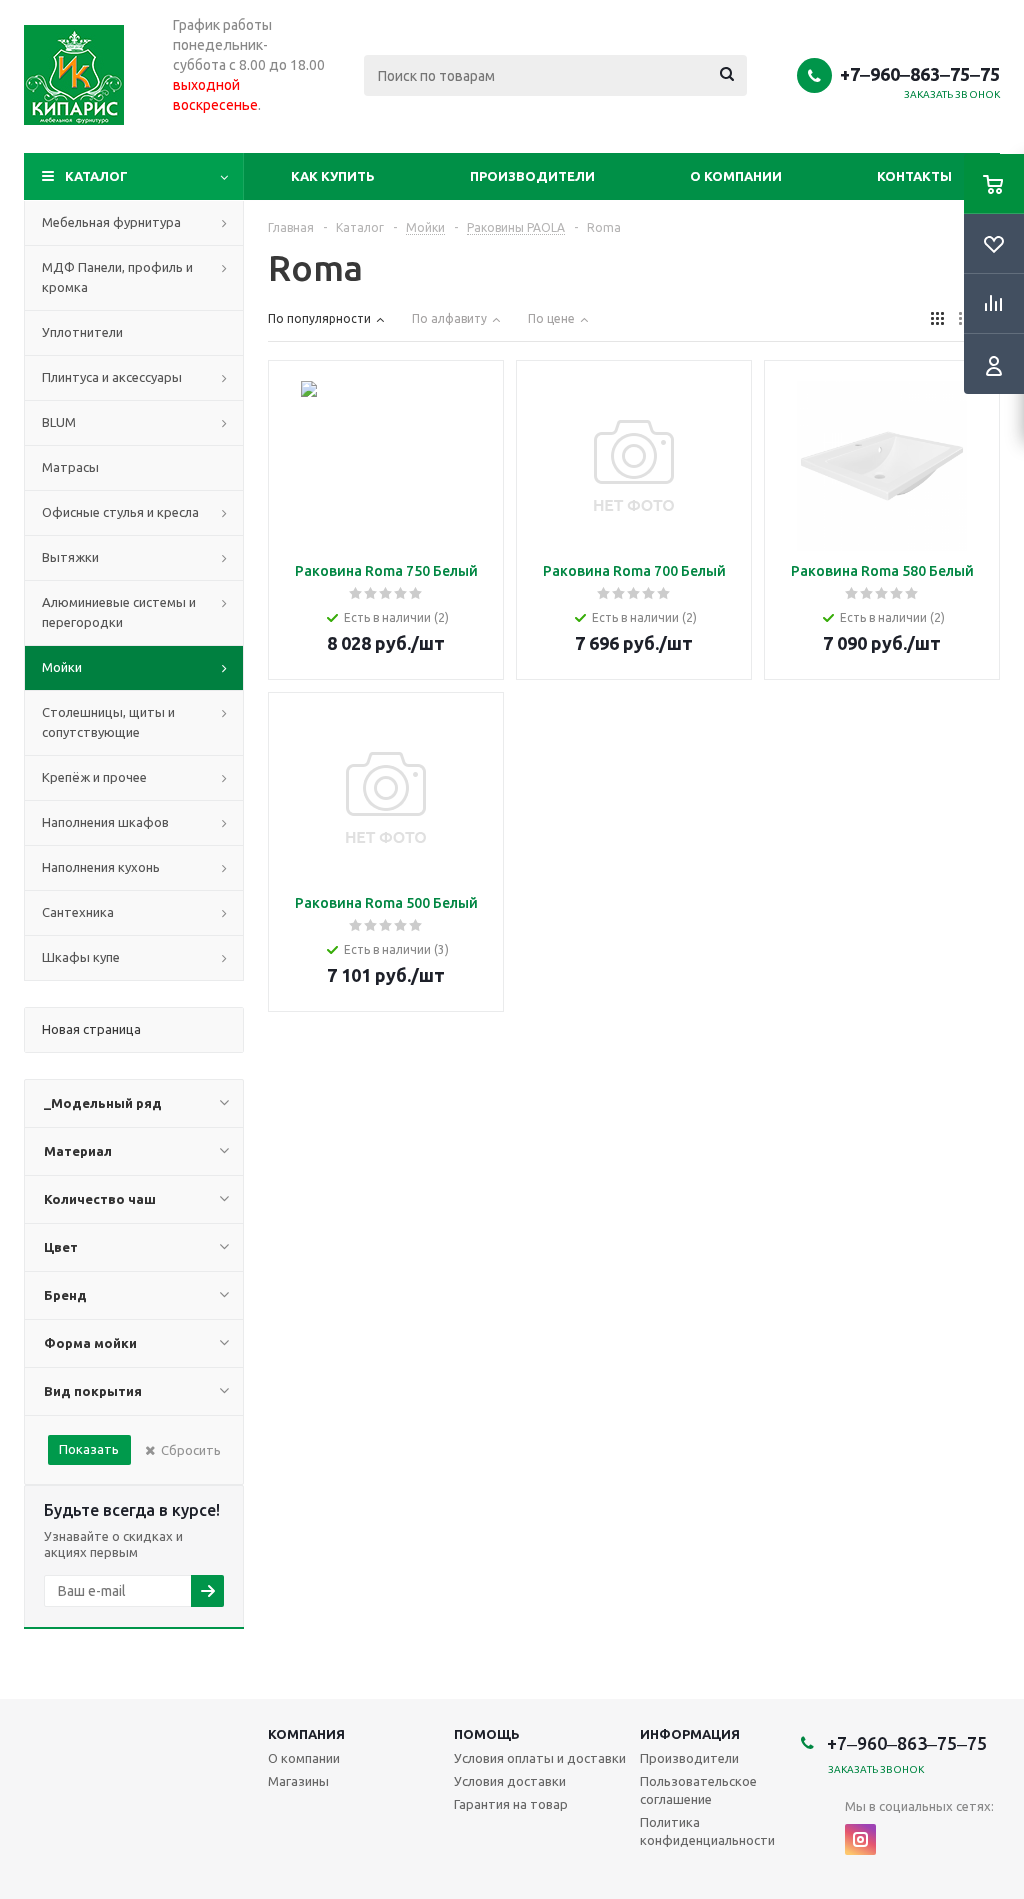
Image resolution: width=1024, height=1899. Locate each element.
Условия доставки (510, 1781)
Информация (690, 1734)
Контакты (914, 176)
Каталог (96, 176)
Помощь (487, 1734)
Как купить (333, 176)
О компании (736, 176)
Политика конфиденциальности (707, 1831)
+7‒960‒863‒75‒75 (920, 74)
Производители (532, 176)
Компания (306, 1734)
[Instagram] (860, 1839)
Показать (89, 1449)
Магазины (298, 1781)
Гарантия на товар (511, 1804)
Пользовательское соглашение (698, 1790)
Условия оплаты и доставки (540, 1758)
